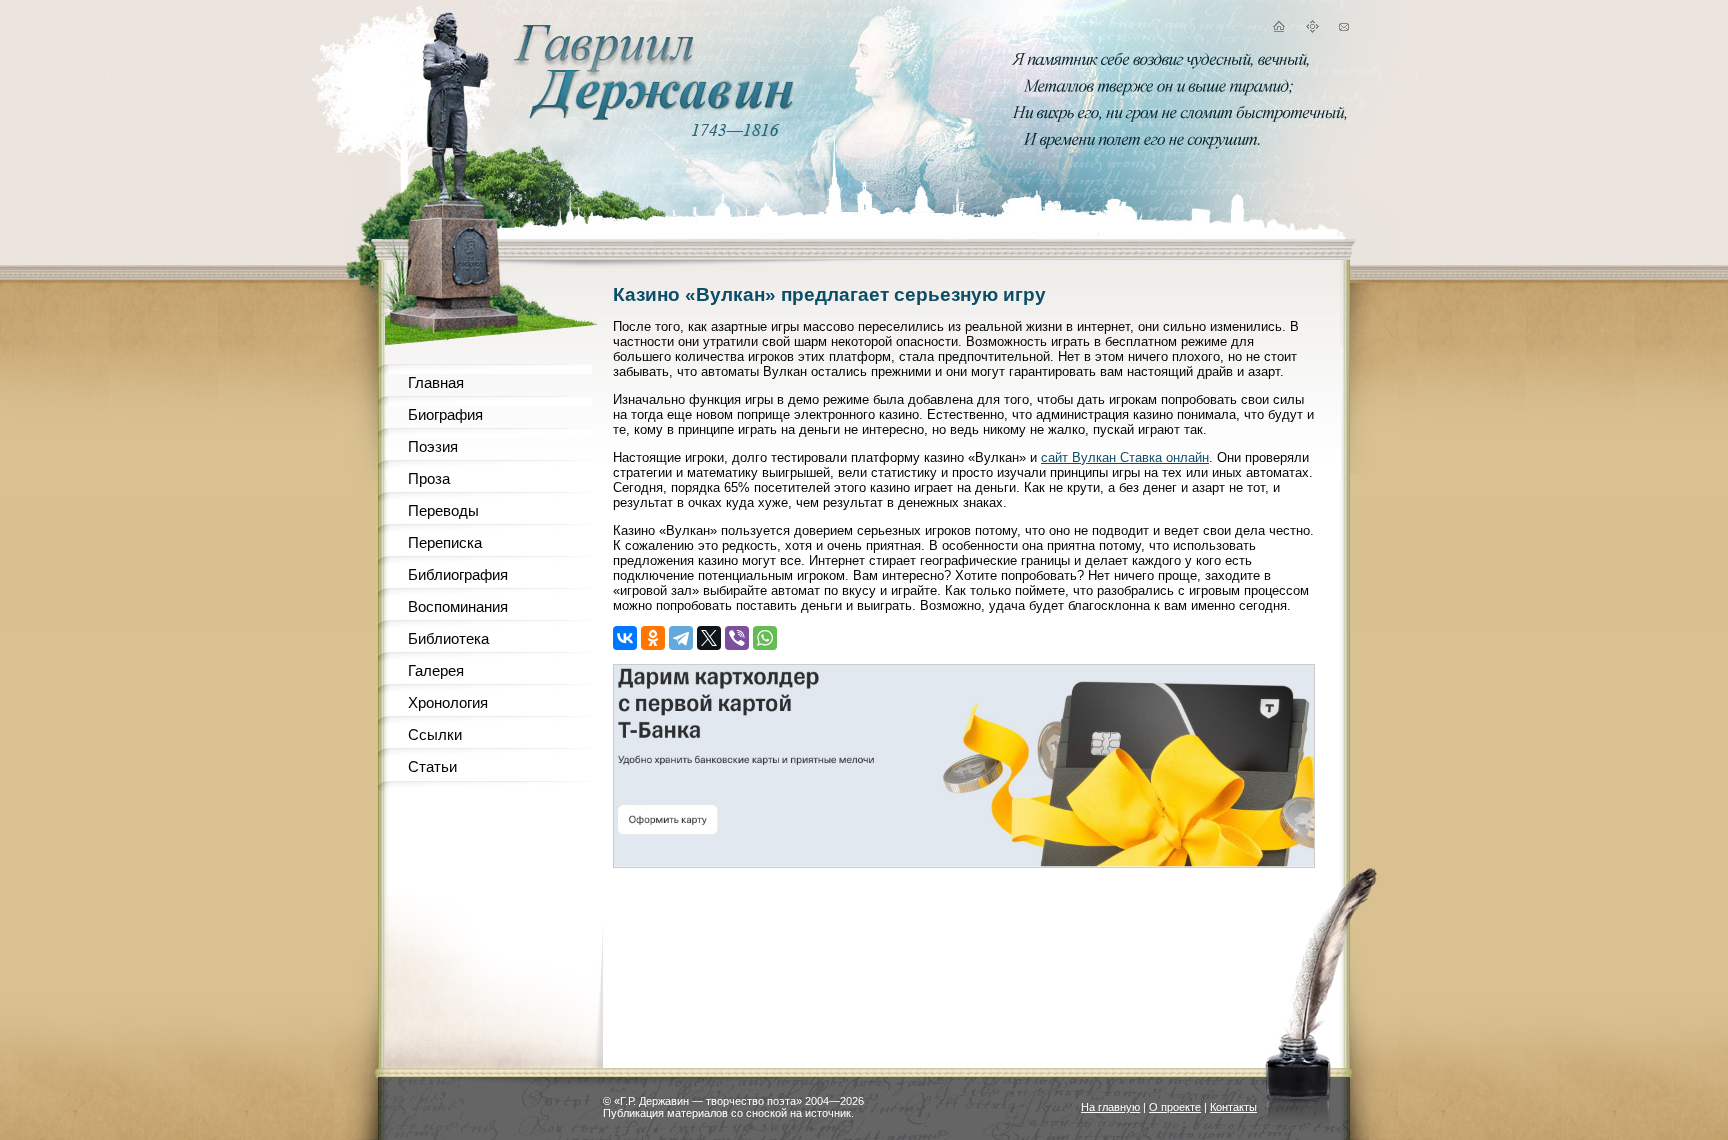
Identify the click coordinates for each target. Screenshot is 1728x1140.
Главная (436, 382)
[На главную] (1278, 29)
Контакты (1233, 1107)
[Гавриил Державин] (651, 115)
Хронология (448, 702)
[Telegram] (681, 638)
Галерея (436, 670)
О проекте (1175, 1107)
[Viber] (737, 638)
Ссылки (435, 734)
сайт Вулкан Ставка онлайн (1125, 457)
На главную (1110, 1107)
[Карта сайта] (1312, 29)
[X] (709, 638)
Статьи (432, 766)
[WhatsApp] (765, 638)
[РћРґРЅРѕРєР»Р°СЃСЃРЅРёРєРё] (653, 638)
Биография (445, 414)
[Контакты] (1344, 29)
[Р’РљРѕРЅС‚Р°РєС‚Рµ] (625, 638)
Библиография (458, 574)
